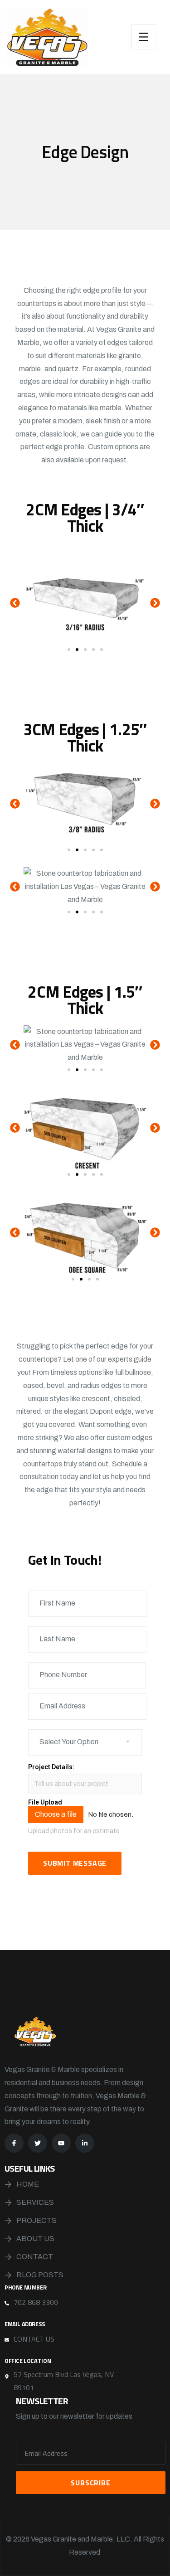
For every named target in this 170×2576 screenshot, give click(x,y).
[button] (15, 603)
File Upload (45, 1802)
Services (35, 2202)
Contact (35, 2257)
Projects (36, 2220)
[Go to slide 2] (77, 650)
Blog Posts (40, 2275)
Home (28, 2184)
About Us (35, 2239)
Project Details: (51, 1767)
